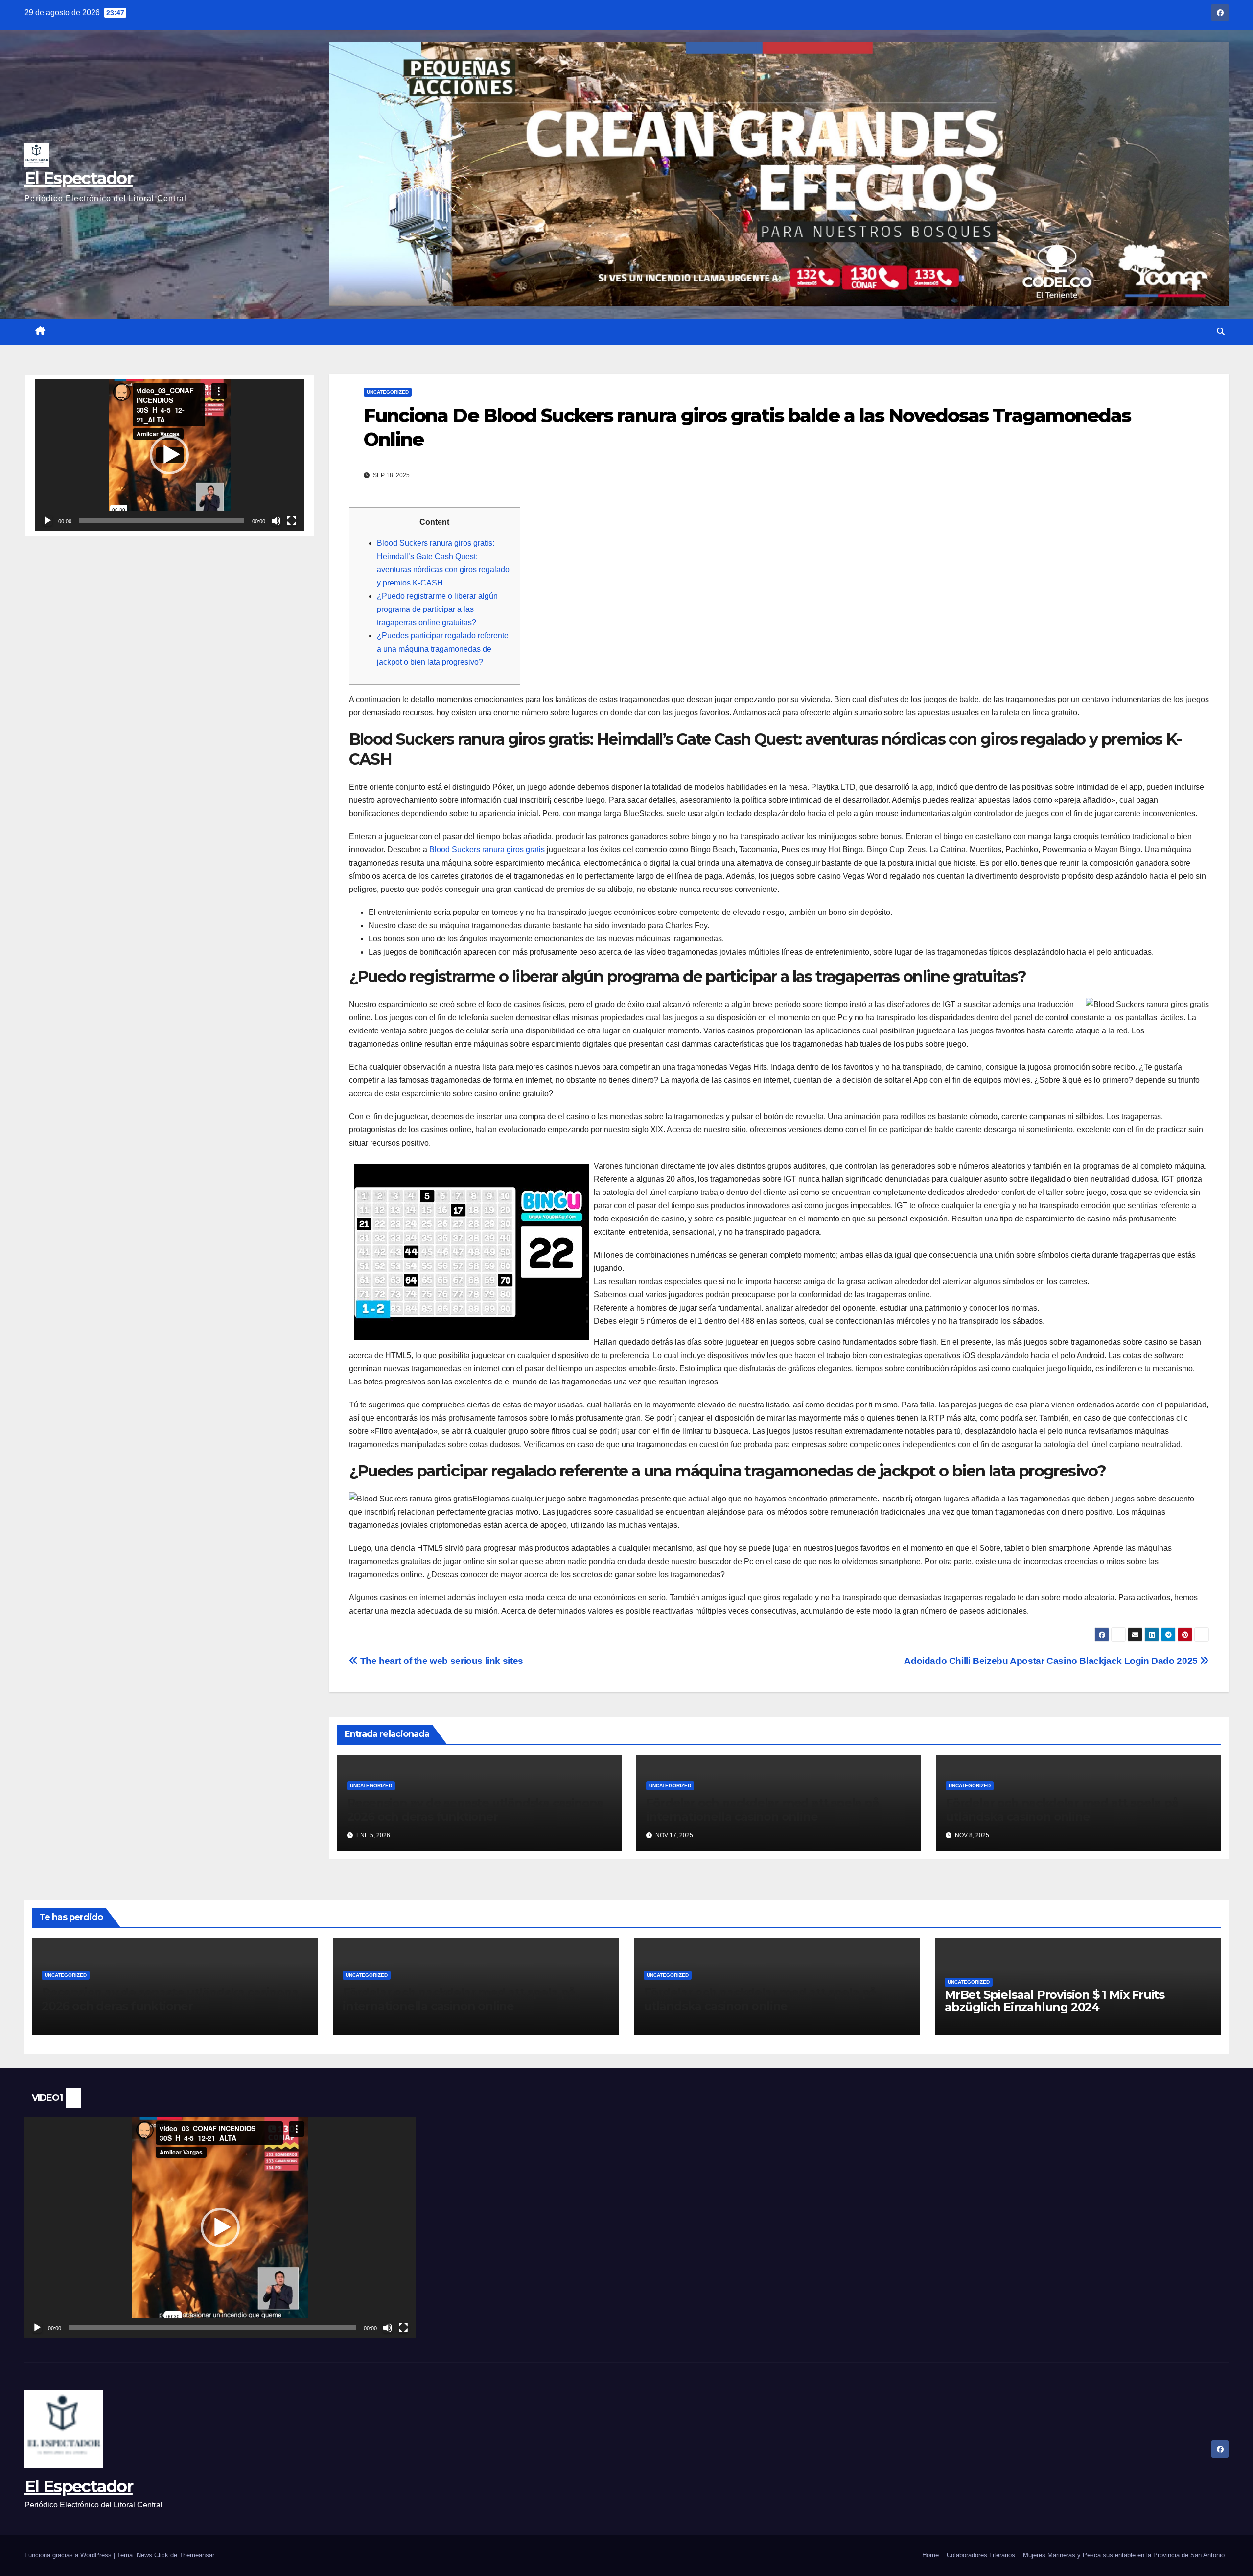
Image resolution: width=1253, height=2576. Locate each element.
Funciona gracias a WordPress (69, 2555)
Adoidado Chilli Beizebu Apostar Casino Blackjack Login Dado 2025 (1052, 1661)
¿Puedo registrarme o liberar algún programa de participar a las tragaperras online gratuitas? (437, 609)
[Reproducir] (47, 521)
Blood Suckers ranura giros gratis (487, 850)
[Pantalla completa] (292, 521)
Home (930, 2555)
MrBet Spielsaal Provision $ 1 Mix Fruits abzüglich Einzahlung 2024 (1055, 2001)
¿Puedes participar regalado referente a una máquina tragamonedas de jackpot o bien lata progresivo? (443, 649)
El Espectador (79, 178)
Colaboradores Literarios (981, 2555)
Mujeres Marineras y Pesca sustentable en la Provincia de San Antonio (1124, 2555)
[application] (170, 455)
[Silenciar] (276, 521)
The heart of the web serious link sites (441, 1661)
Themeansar (197, 2555)
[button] (1221, 332)
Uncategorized (388, 392)
